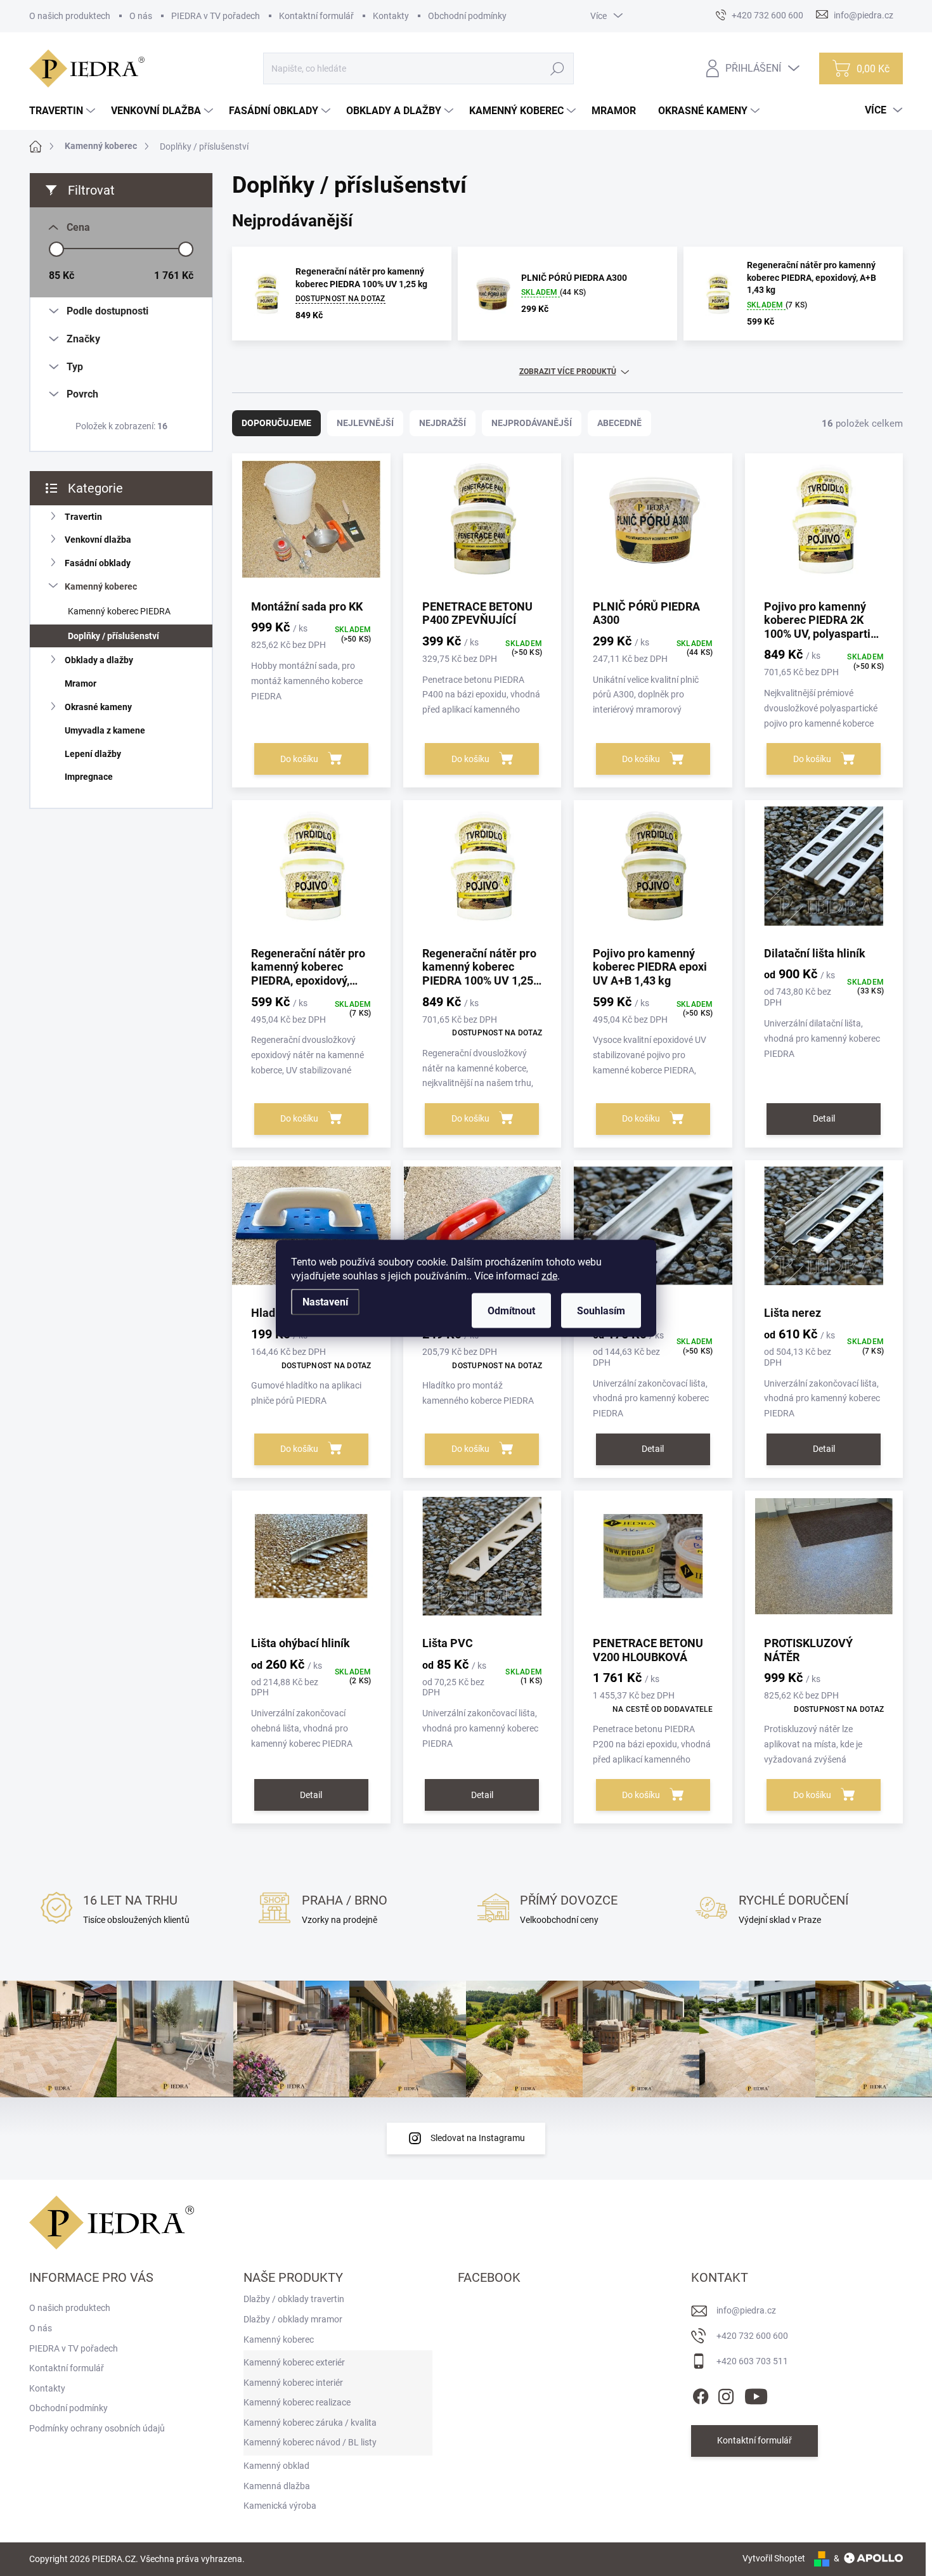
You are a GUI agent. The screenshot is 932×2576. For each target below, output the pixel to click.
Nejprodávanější (532, 423)
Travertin (83, 517)
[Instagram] (726, 2394)
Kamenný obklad (276, 2466)
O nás (141, 16)
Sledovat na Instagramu (478, 2138)
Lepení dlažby (93, 754)
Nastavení (325, 1301)
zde (549, 1275)
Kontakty (391, 16)
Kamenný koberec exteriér (294, 2362)
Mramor (81, 683)
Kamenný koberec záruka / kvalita (310, 2423)
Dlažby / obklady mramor (293, 2319)
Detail (824, 1118)
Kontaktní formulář (316, 16)
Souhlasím (601, 1310)
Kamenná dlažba (277, 2486)
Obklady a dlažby (99, 660)
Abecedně (619, 423)
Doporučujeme (276, 423)
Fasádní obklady (98, 563)
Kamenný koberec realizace (297, 2402)
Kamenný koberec (101, 586)
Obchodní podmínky (467, 16)
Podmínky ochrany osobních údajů (97, 2428)
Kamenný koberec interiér (293, 2383)
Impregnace (89, 777)
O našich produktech (70, 16)
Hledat (558, 68)
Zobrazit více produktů (568, 372)
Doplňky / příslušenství (113, 636)
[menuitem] (64, 111)
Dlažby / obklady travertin (294, 2299)
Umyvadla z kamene (105, 730)
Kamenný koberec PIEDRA (119, 611)
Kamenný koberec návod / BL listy (310, 2442)
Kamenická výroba (280, 2506)
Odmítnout (511, 1310)
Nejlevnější (365, 423)
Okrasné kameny (98, 707)
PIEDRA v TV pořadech (216, 16)
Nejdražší (443, 423)
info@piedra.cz (746, 2310)
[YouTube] (756, 2394)
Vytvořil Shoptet (774, 2558)
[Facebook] (701, 2394)
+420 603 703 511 (752, 2361)
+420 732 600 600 (752, 2336)
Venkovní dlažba (98, 540)
